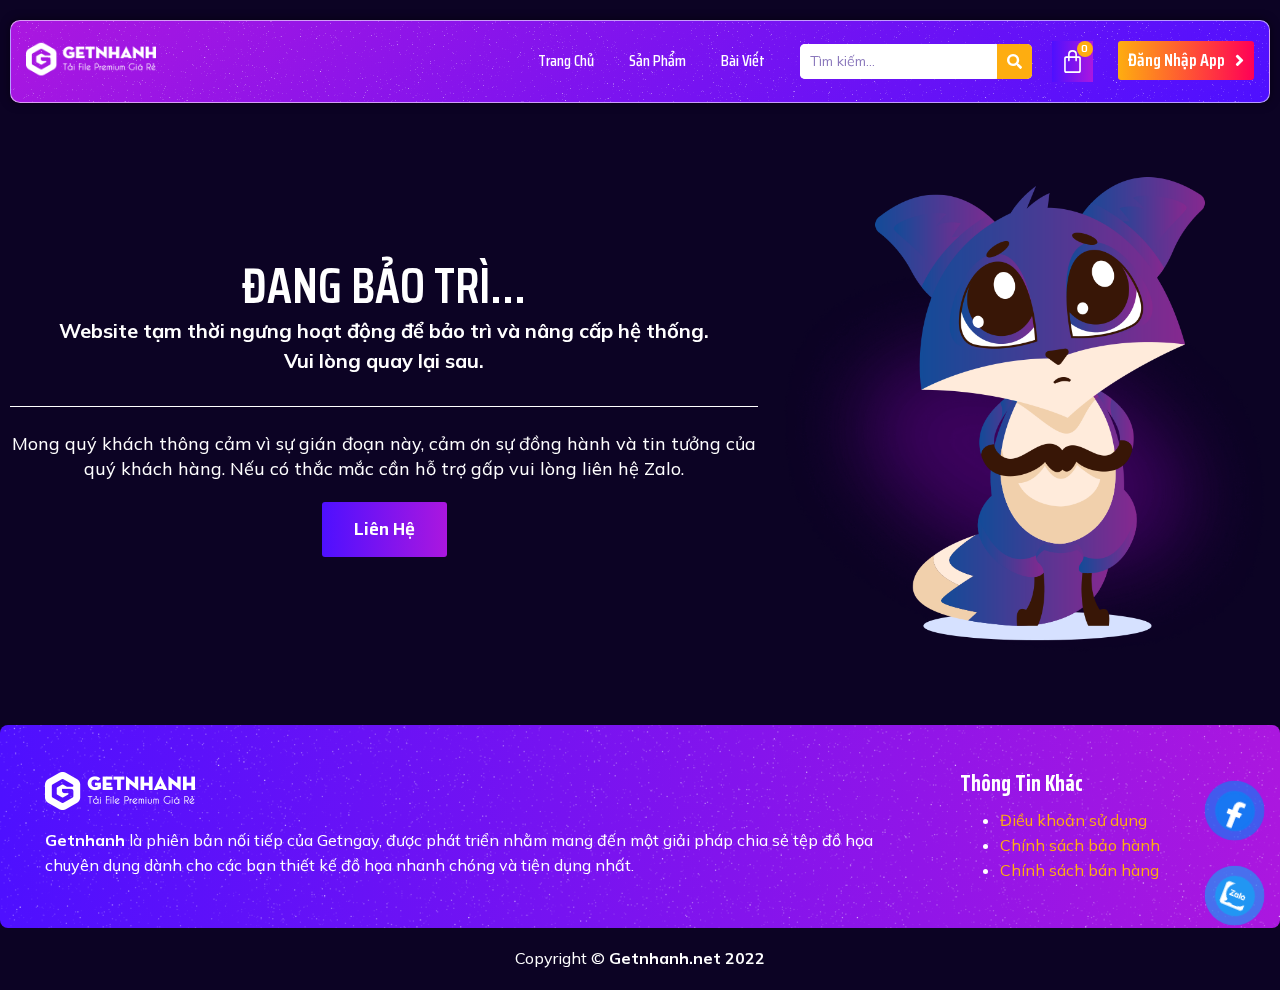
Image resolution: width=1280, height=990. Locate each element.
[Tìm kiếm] (1014, 61)
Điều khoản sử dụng (1073, 820)
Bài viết (743, 60)
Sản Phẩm (657, 60)
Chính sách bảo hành (1080, 845)
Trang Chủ (566, 60)
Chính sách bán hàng (1079, 870)
